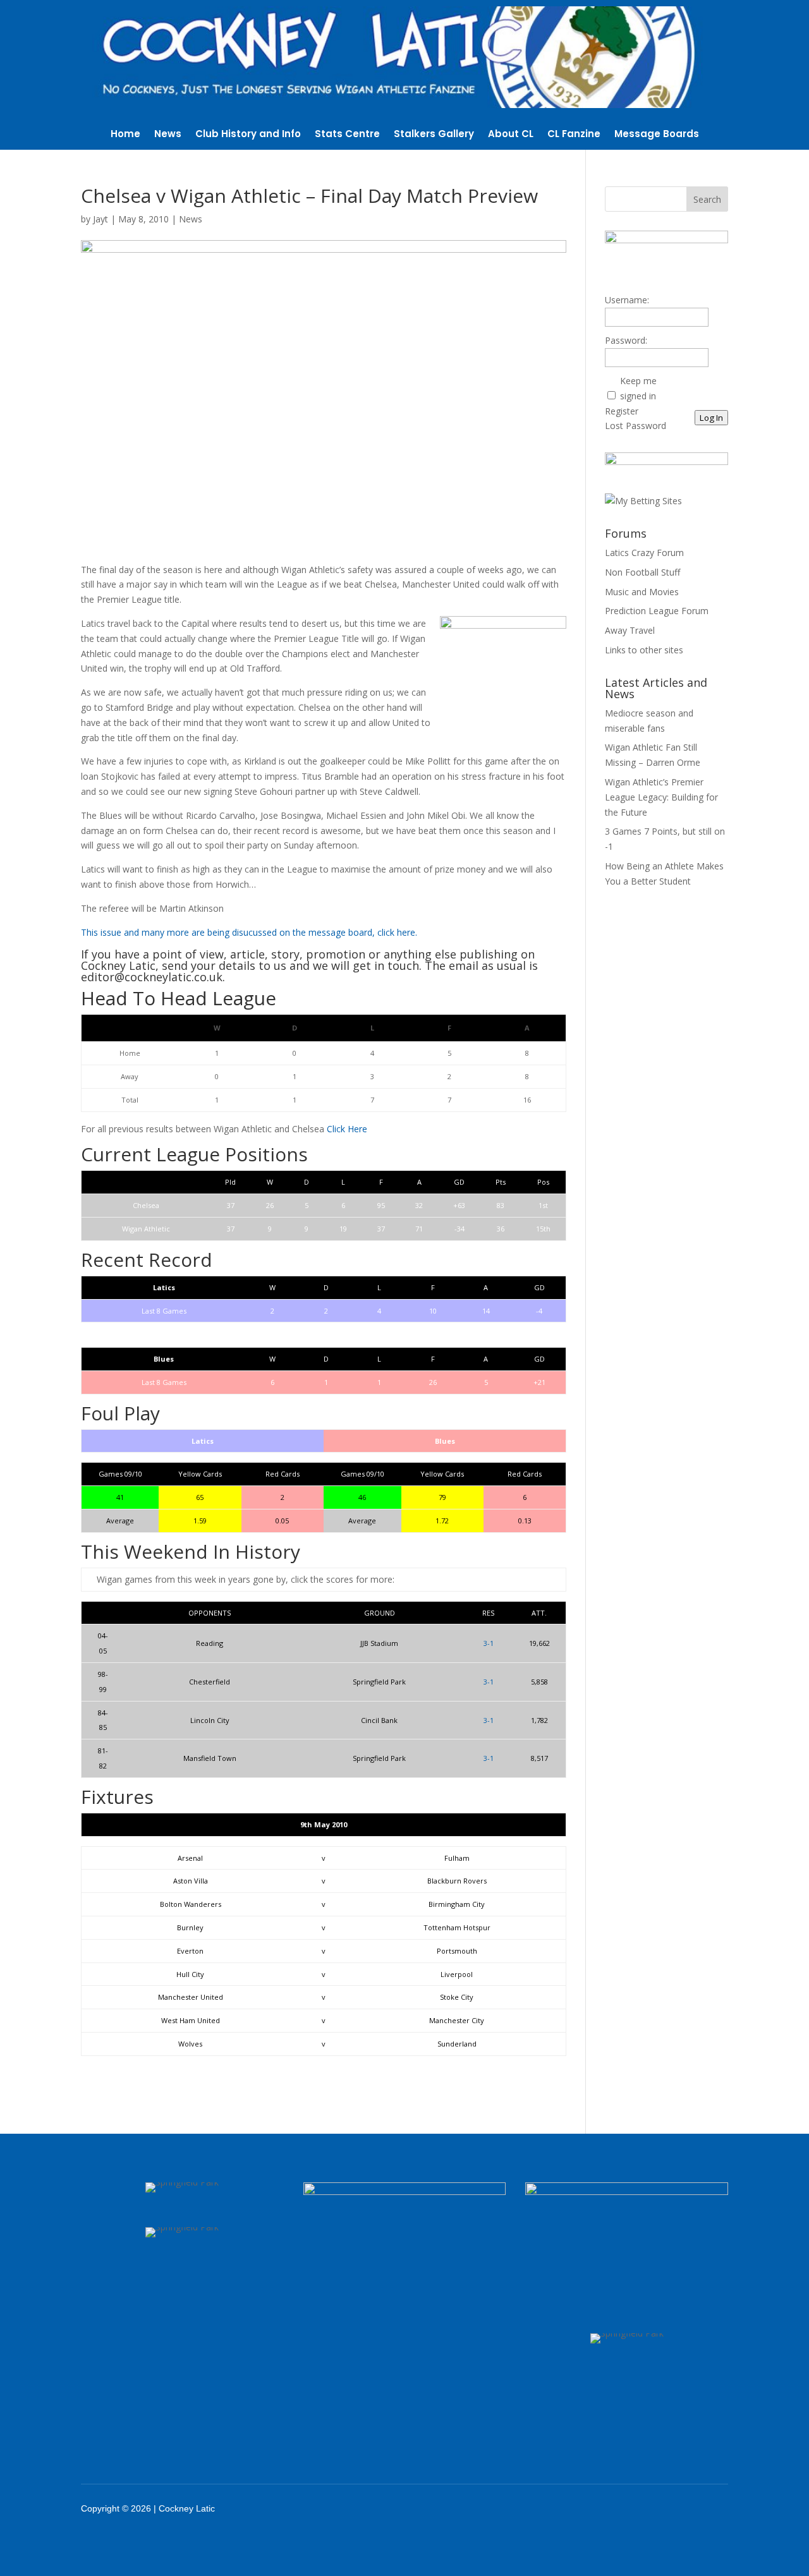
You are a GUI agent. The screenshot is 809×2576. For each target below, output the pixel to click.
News (168, 135)
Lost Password (636, 426)
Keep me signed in (638, 388)
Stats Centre (347, 135)
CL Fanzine (574, 135)
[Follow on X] (643, 2508)
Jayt (100, 219)
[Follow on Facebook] (611, 2508)
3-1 (489, 1643)
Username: (627, 300)
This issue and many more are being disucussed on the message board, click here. (249, 932)
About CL (511, 135)
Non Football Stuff (642, 572)
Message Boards (657, 135)
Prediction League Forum (657, 611)
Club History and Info (248, 135)
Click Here (347, 1129)
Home (125, 135)
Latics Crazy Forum (644, 553)
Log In (711, 418)
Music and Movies (642, 592)
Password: (626, 340)
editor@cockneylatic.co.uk (152, 977)
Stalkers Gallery (434, 135)
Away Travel (630, 630)
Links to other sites (644, 650)
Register (622, 411)
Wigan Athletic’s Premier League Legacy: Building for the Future (661, 797)
